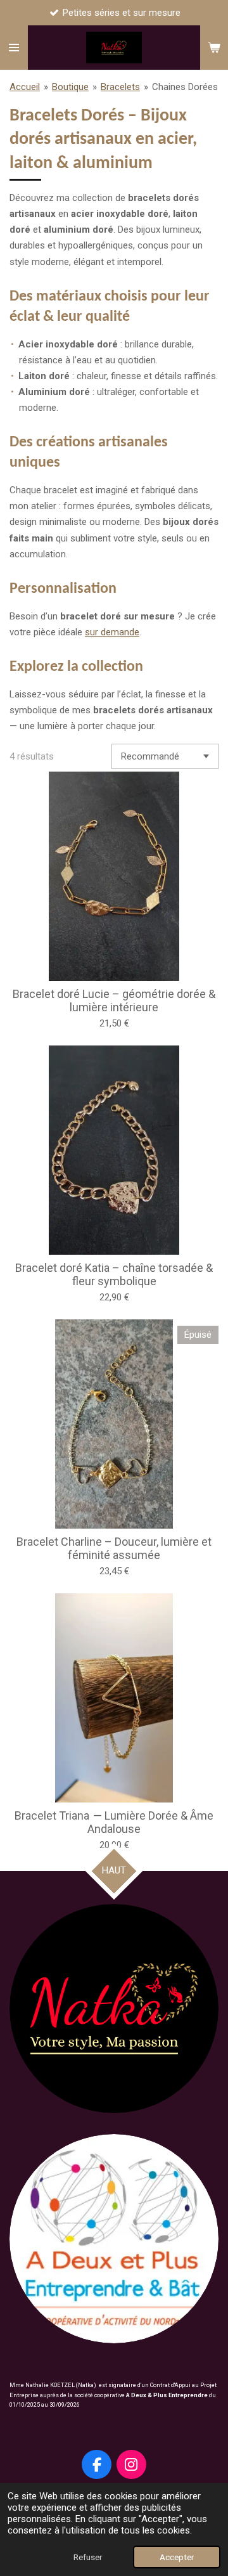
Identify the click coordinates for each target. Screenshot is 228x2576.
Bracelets (120, 87)
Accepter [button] (177, 2557)
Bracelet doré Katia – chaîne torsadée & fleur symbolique (114, 1274)
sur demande (112, 632)
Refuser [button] (88, 2557)
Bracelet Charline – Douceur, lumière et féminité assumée (114, 1548)
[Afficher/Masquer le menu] (14, 48)
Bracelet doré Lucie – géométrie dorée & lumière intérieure (114, 1000)
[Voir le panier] (214, 48)
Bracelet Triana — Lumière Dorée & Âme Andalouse (114, 1822)
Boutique (70, 87)
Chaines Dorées (185, 87)
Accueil (25, 87)
